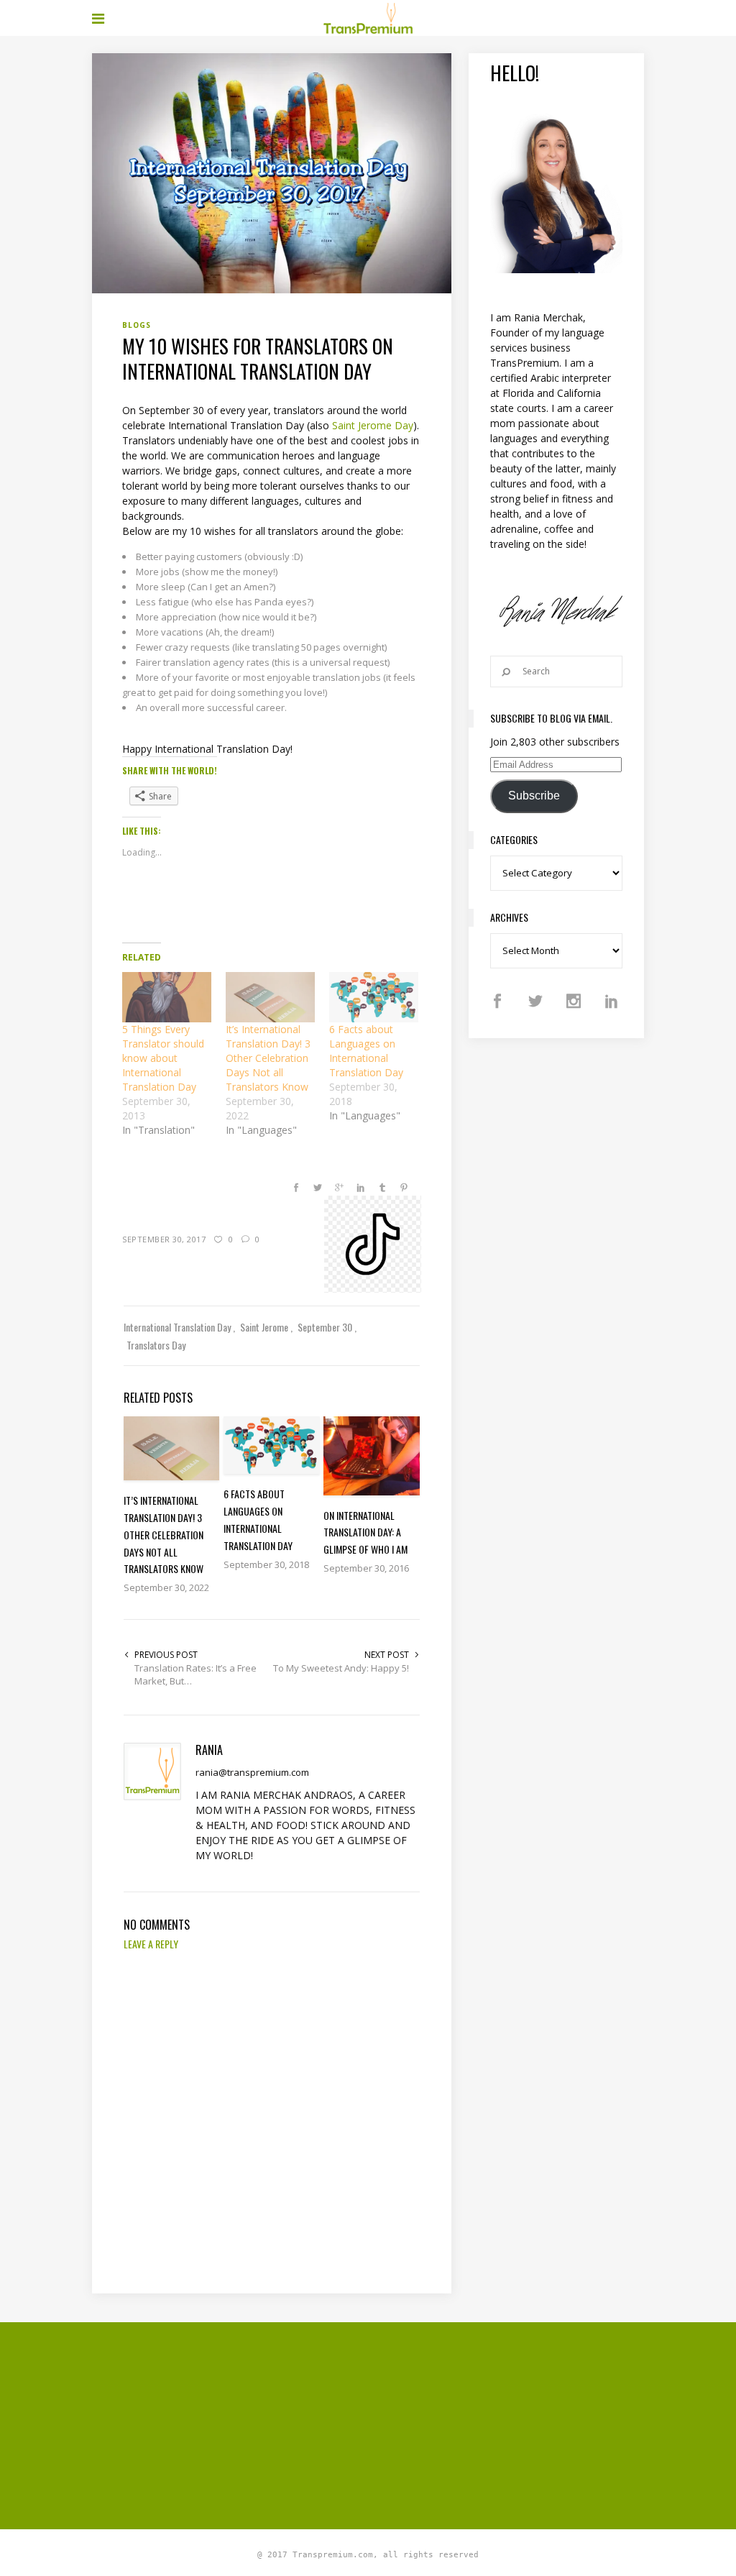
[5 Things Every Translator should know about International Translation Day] (167, 998)
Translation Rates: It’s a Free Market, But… (195, 1674)
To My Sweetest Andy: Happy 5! (341, 1668)
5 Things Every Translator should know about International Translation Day (163, 1058)
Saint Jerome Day (373, 425)
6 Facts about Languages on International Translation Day (366, 1051)
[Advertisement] (414, 2424)
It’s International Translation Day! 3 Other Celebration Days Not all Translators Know (268, 1058)
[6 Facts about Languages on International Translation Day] (374, 998)
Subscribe (534, 796)
